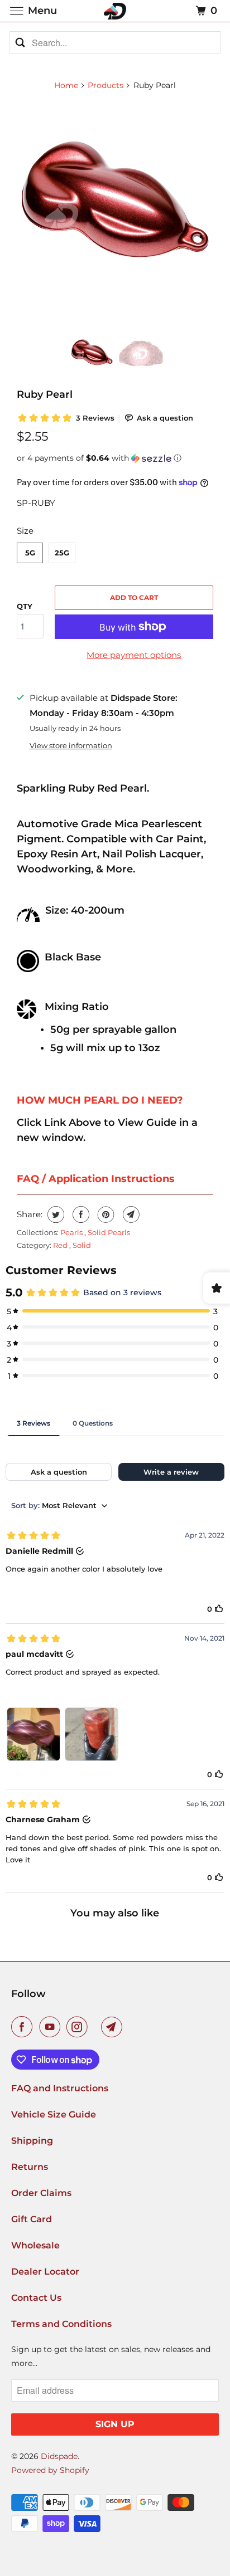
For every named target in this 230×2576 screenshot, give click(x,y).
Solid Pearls (109, 1232)
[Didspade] (115, 11)
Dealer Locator (45, 2272)
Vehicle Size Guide (54, 2114)
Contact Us (36, 2298)
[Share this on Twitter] (54, 1214)
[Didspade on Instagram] (79, 2027)
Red (61, 1245)
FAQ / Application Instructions (96, 1179)
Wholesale (35, 2245)
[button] (115, 458)
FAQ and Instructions (60, 2088)
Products (106, 85)
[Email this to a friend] (130, 1214)
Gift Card (32, 2219)
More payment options (134, 655)
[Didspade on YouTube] (52, 2027)
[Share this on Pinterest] (105, 1214)
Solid (82, 1245)
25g (62, 553)
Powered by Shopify (50, 2470)
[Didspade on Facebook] (24, 2027)
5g (30, 553)
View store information (71, 746)
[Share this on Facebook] (80, 1214)
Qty (25, 606)
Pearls (72, 1232)
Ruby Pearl (45, 394)
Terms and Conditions (61, 2324)
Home (66, 85)
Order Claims (41, 2193)
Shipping (32, 2141)
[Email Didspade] (114, 2027)
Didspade (59, 2456)
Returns (30, 2167)
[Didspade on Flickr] (97, 2027)
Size (25, 531)
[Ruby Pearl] (115, 199)
